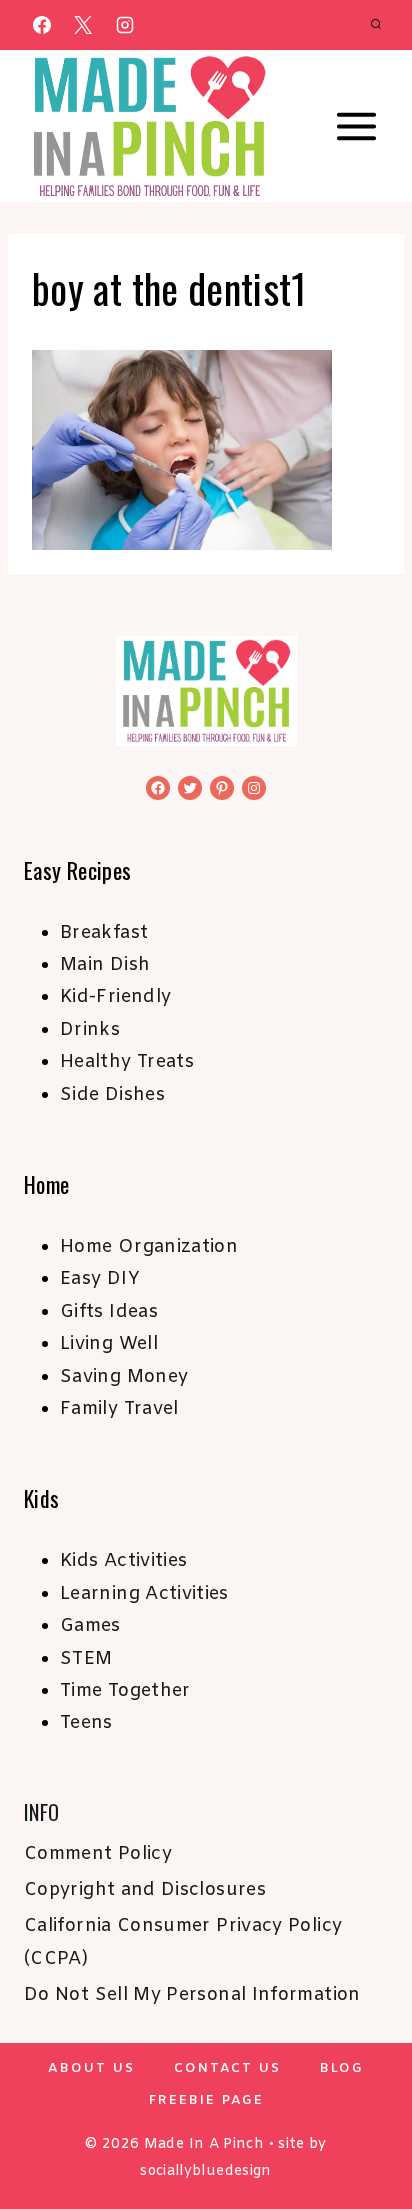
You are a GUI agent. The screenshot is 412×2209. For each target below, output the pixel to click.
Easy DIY (100, 1279)
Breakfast (104, 933)
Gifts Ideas (109, 1312)
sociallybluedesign (205, 2171)
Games (90, 1626)
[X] (83, 25)
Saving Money (124, 1377)
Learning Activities (144, 1594)
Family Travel (119, 1409)
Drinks (90, 1030)
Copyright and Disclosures (145, 1890)
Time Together (125, 1691)
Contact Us (227, 2068)
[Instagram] (125, 25)
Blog (342, 2068)
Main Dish (105, 965)
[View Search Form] (376, 25)
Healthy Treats (127, 1062)
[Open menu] (356, 127)
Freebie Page (206, 2100)
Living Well (109, 1344)
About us (91, 2068)
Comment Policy (98, 1854)
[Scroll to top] (364, 2131)
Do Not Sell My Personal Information (192, 1995)
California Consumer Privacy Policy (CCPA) (183, 1942)
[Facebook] (42, 25)
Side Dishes (112, 1095)
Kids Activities (123, 1561)
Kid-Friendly (115, 997)
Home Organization (149, 1247)
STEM (86, 1659)
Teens (86, 1723)
